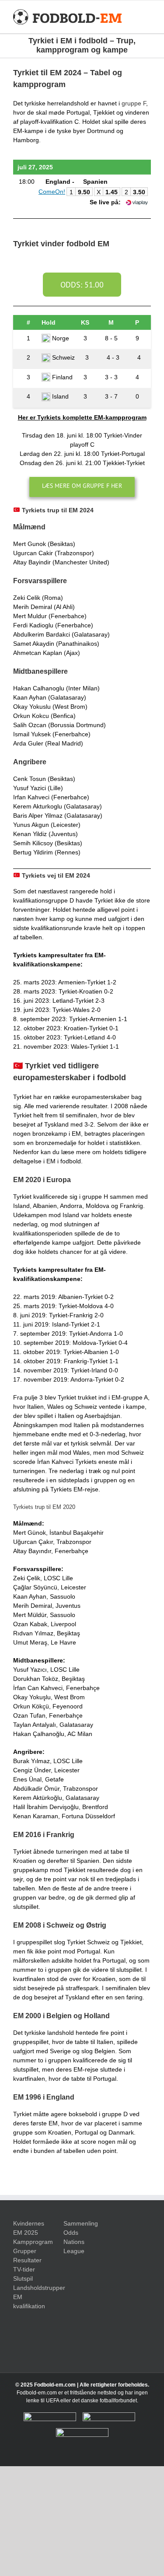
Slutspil (23, 2278)
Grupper (25, 2251)
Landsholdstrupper (32, 2288)
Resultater (27, 2260)
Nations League (74, 2246)
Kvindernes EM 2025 (29, 2228)
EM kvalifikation (29, 2301)
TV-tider (24, 2269)
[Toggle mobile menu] (147, 17)
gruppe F (134, 103)
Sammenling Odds (81, 2228)
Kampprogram (32, 2242)
